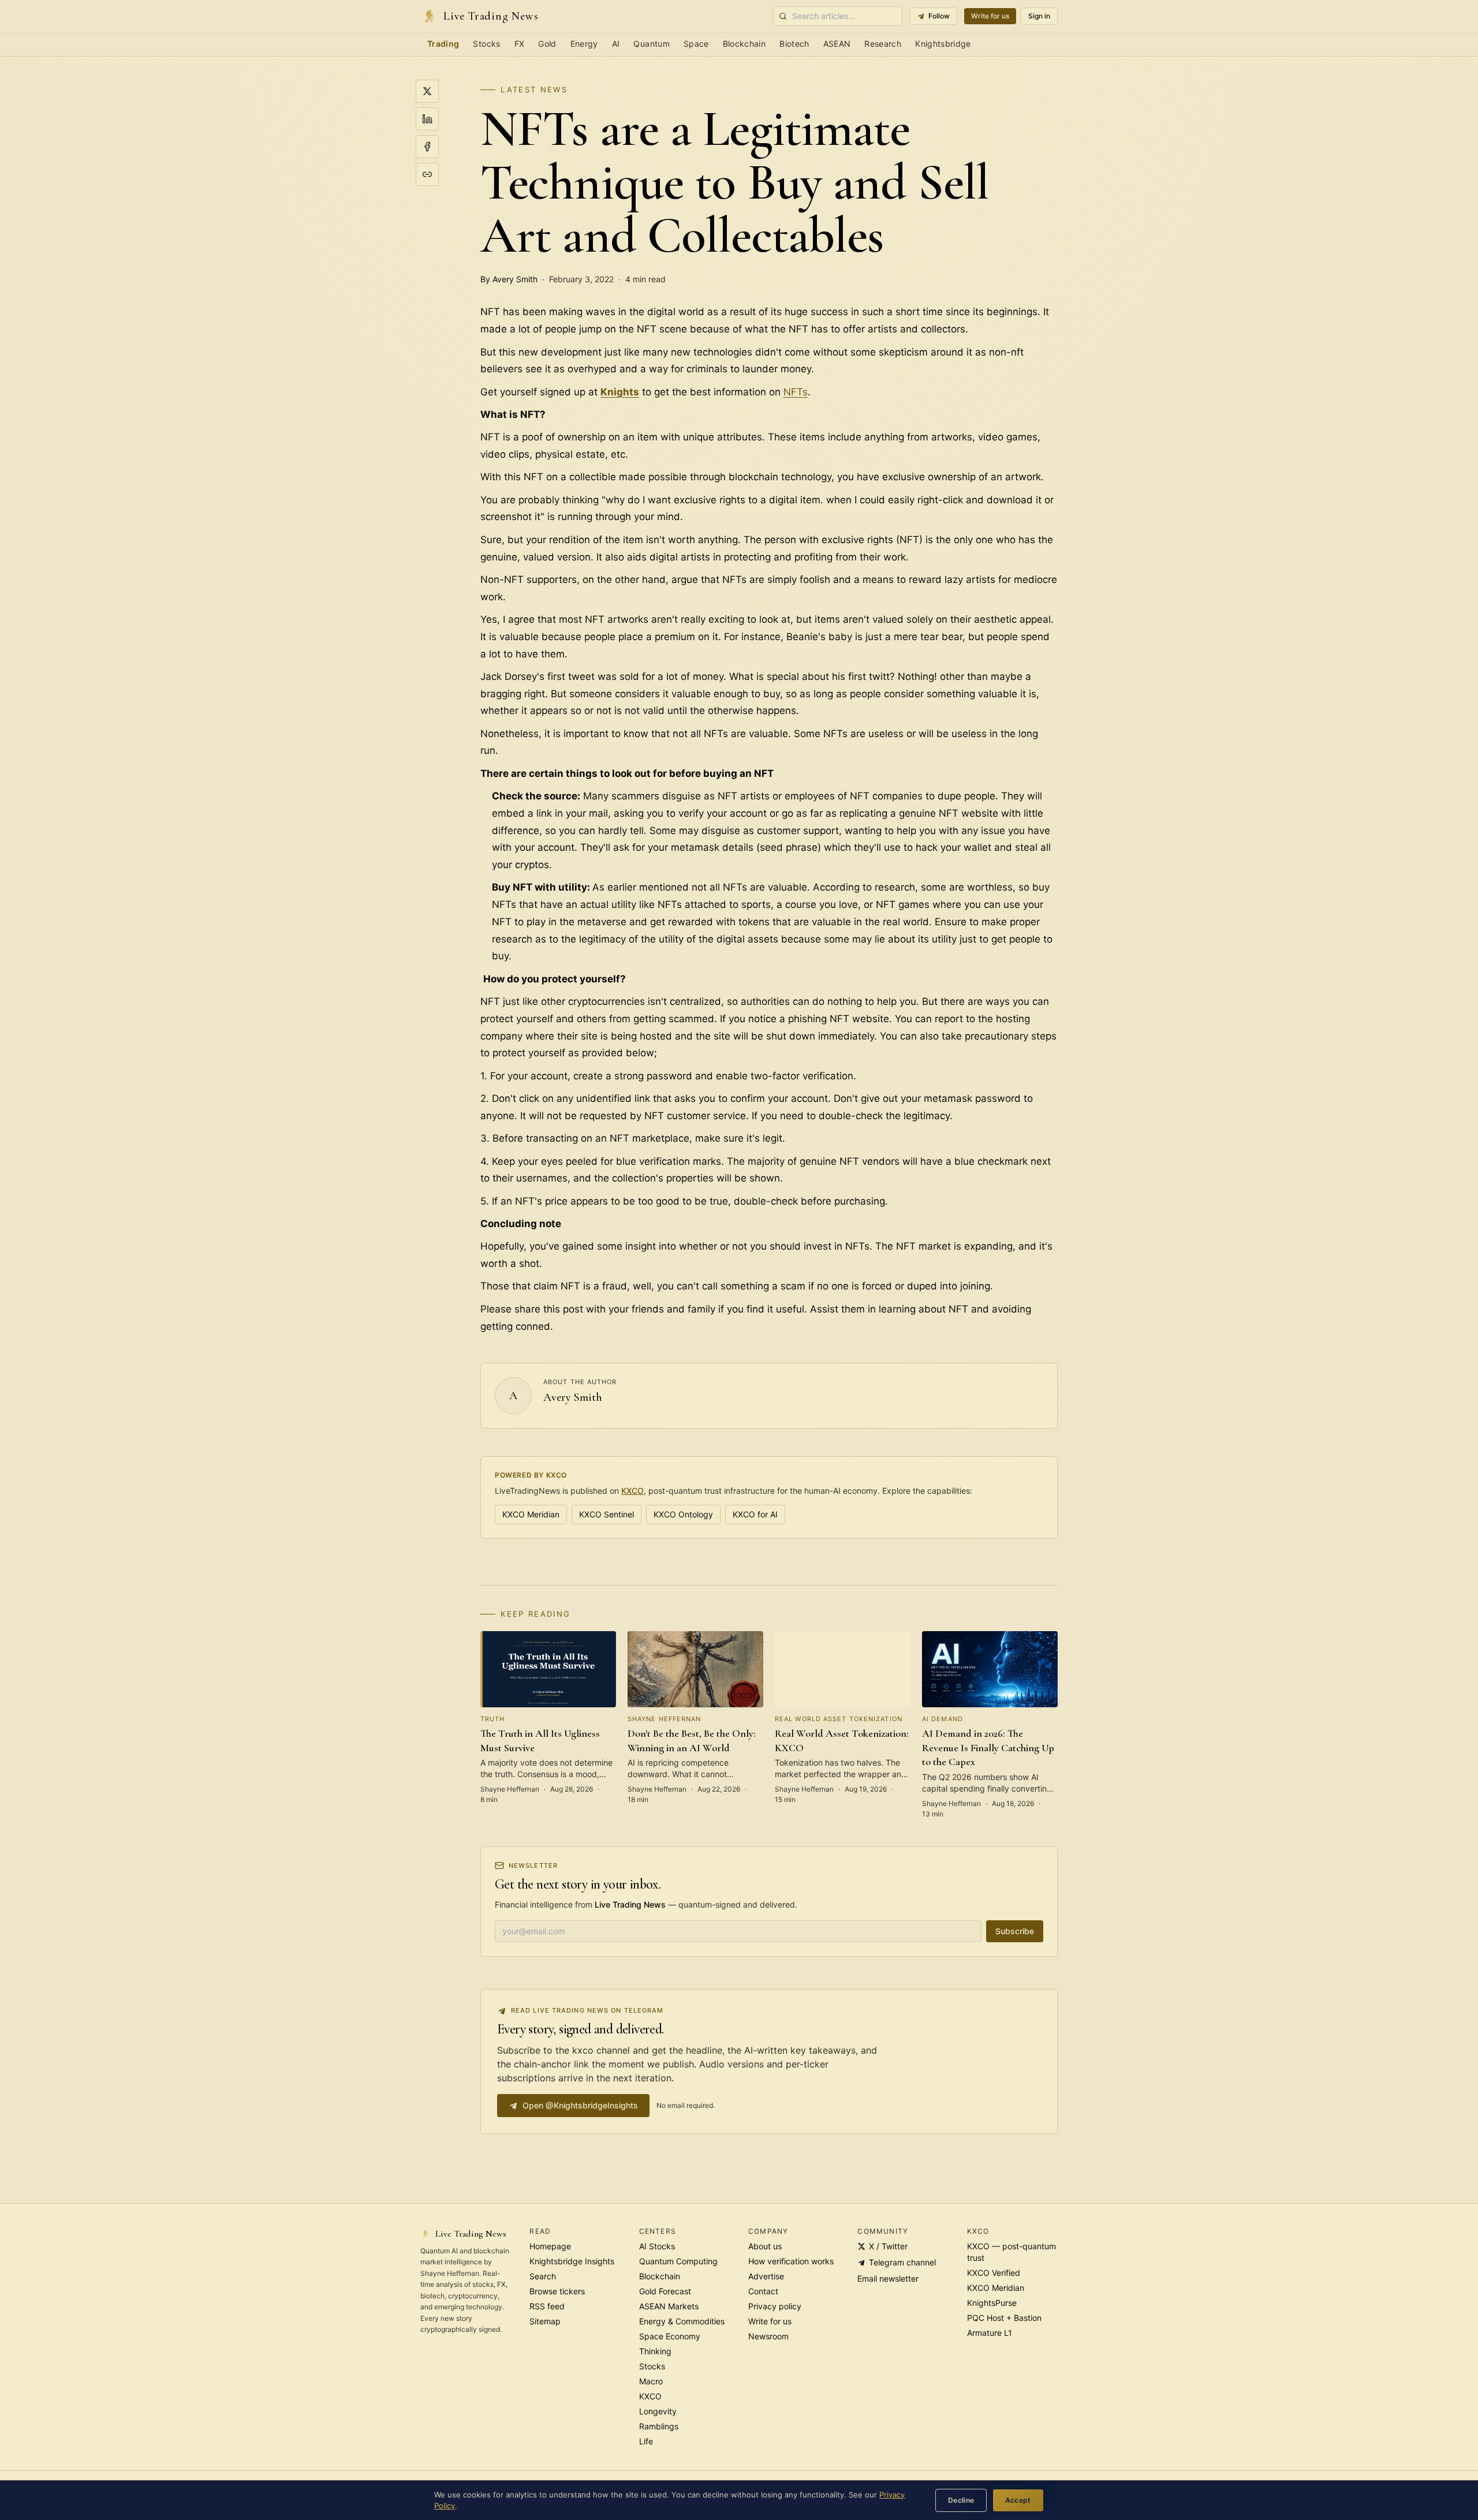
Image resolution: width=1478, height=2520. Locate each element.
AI (616, 44)
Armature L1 (990, 2333)
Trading (443, 44)
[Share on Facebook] (427, 147)
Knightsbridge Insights (572, 2261)
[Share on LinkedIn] (427, 119)
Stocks (486, 44)
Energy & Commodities (682, 2321)
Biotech (794, 44)
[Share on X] (427, 91)
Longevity (658, 2411)
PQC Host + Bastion (1004, 2318)
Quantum (651, 44)
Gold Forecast (665, 2291)
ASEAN (837, 44)
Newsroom (768, 2336)
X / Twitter (888, 2246)
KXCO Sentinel (606, 1514)
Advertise (766, 2276)
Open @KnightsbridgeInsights (580, 2105)
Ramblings (659, 2426)
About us (765, 2246)
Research (883, 44)
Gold (547, 44)
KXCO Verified (994, 2273)
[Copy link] (427, 174)
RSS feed (547, 2306)
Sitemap (545, 2321)
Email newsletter (888, 2278)
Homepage (550, 2246)
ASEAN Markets (669, 2306)
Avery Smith (573, 1397)
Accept (1018, 2500)
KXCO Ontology (683, 1514)
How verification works (791, 2261)
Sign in (1039, 16)
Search (543, 2276)
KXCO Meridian (531, 1514)
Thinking (655, 2351)
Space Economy (670, 2336)
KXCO (632, 1491)
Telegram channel (902, 2262)
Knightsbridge (943, 44)
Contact (763, 2291)
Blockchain (744, 44)
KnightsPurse (992, 2303)
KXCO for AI (755, 1514)
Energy (584, 44)
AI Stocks (657, 2246)
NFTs (796, 392)
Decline (961, 2500)
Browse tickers (557, 2291)
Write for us (990, 16)
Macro (651, 2381)
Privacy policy (775, 2306)
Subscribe (1015, 1931)
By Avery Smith (509, 279)
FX (520, 44)
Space (696, 44)
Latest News (534, 89)
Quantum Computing (678, 2261)
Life (646, 2441)
